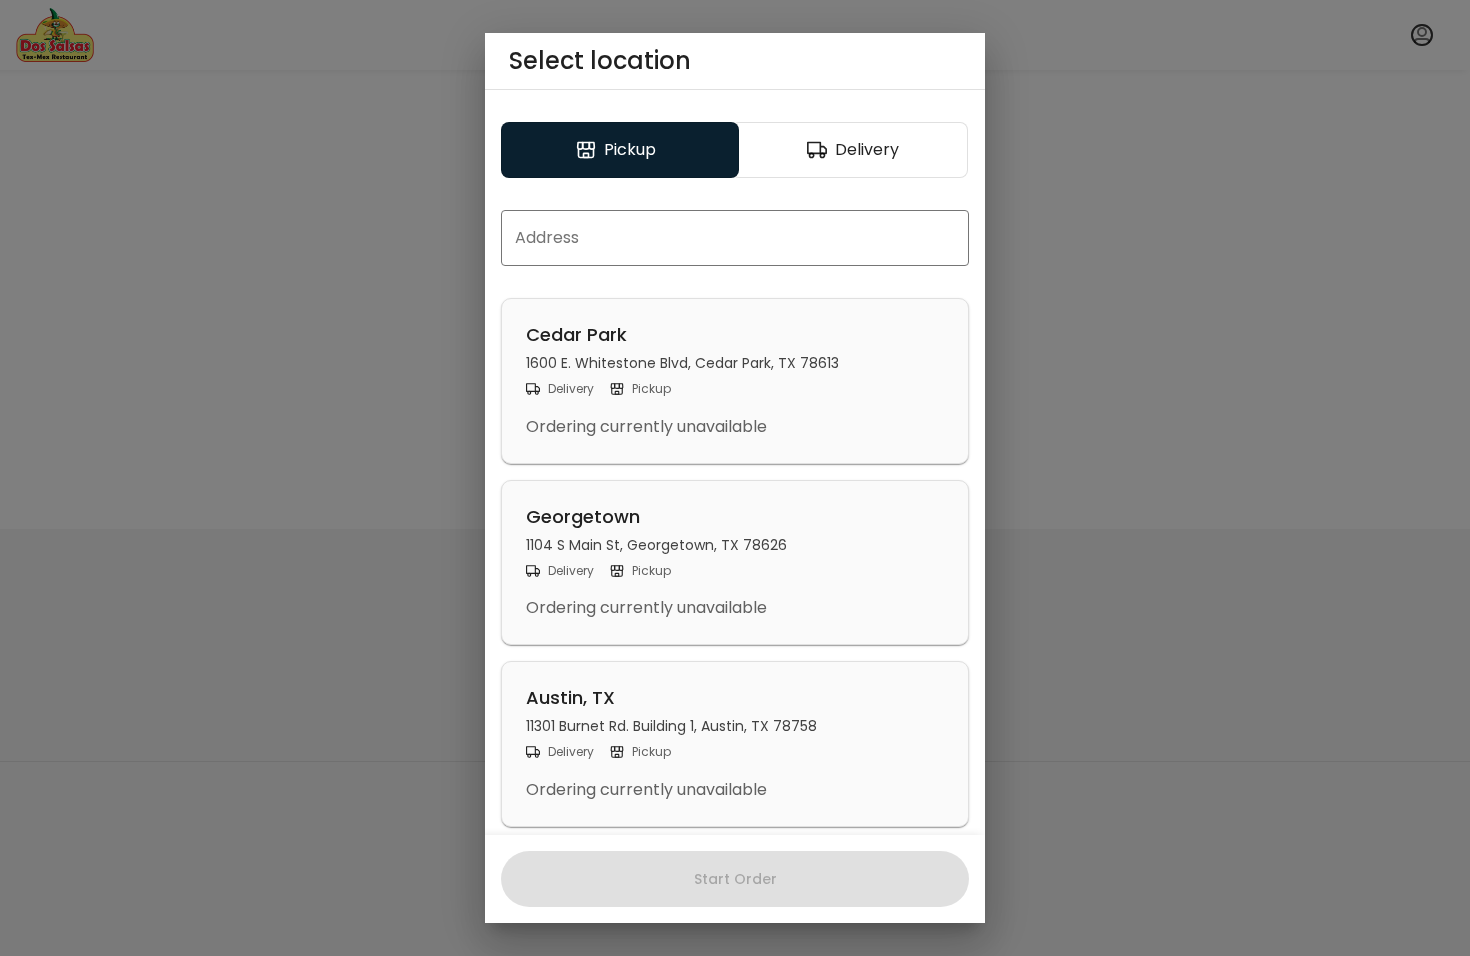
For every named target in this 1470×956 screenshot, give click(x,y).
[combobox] (735, 238)
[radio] (620, 150)
